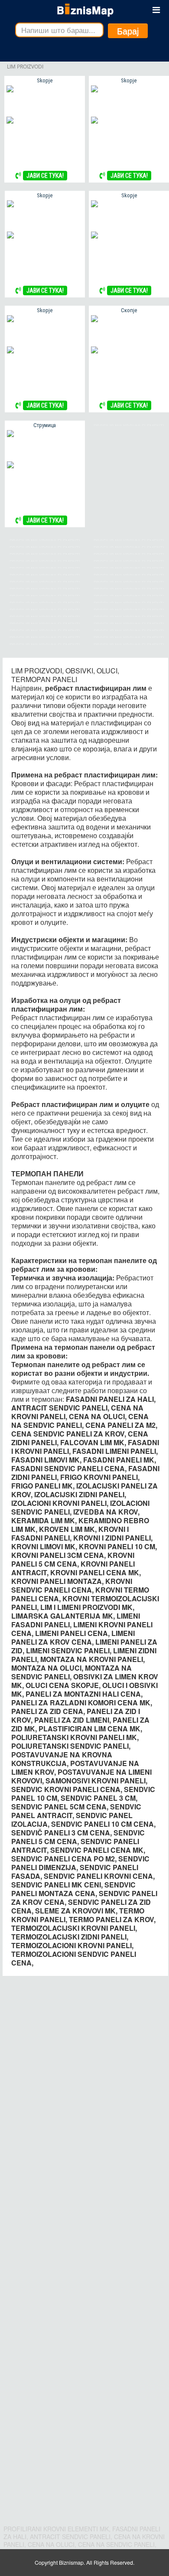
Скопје (129, 310)
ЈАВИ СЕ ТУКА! (45, 176)
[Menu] (156, 10)
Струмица (45, 425)
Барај (128, 31)
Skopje (45, 80)
